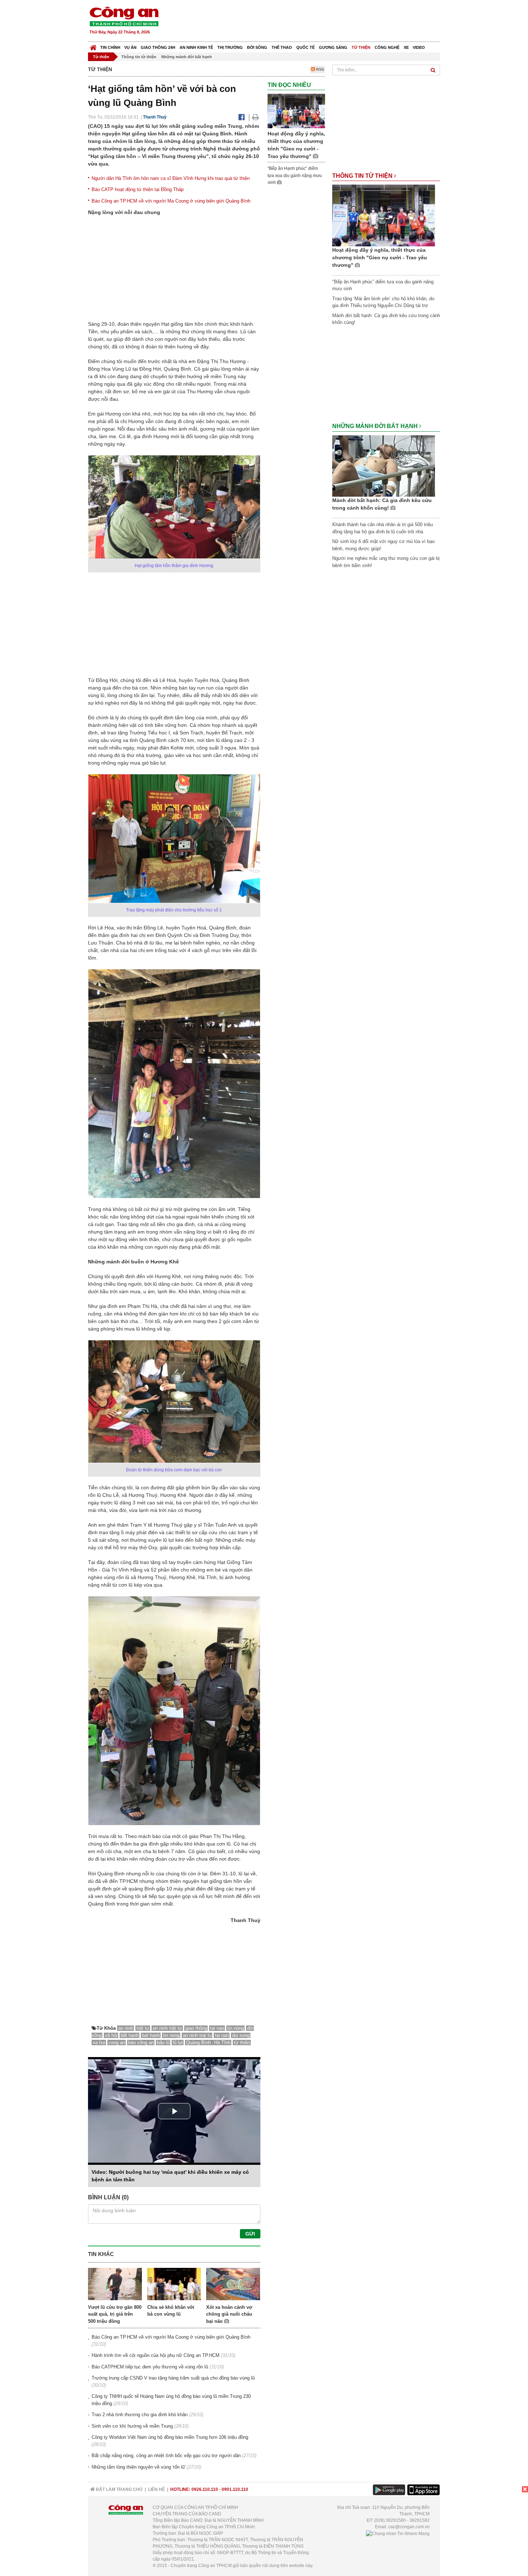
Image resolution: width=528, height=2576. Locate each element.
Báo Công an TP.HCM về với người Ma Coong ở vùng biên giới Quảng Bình (171, 201)
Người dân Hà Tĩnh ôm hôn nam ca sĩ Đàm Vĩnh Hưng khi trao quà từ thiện (171, 178)
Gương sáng (333, 47)
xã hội (111, 2035)
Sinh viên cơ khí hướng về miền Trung (132, 2426)
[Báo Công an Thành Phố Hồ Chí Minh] (93, 46)
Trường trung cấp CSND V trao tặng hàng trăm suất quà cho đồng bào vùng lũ (173, 2378)
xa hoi (99, 2043)
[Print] (256, 117)
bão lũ (163, 2043)
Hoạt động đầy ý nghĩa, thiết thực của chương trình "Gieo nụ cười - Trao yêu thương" (380, 257)
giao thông (196, 2028)
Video (419, 47)
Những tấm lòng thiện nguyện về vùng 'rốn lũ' (138, 2467)
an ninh (126, 2028)
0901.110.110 (235, 2489)
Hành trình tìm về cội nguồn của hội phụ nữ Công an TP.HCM (156, 2355)
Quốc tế (305, 47)
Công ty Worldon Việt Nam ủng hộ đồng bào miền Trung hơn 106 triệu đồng (170, 2437)
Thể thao (282, 47)
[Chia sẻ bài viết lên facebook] (242, 117)
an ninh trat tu (197, 2035)
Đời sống (257, 47)
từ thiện (242, 2043)
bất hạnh (130, 2035)
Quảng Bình (199, 2043)
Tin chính (110, 47)
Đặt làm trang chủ (119, 2489)
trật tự (143, 2028)
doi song (241, 2035)
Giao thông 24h (158, 47)
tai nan (222, 2035)
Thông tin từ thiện (139, 57)
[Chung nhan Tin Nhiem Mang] (398, 2533)
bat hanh (151, 2035)
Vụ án (130, 47)
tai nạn (217, 2028)
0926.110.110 (205, 2489)
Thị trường (230, 47)
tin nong (171, 2035)
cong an (117, 2043)
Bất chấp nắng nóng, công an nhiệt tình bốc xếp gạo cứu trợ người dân (166, 2456)
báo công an (141, 2043)
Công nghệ (387, 47)
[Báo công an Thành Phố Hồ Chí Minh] (124, 16)
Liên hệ (156, 2489)
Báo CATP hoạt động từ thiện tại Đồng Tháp (138, 189)
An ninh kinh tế (196, 47)
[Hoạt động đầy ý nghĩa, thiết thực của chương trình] (296, 111)
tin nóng (236, 2028)
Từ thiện (361, 47)
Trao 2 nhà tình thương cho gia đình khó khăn (140, 2415)
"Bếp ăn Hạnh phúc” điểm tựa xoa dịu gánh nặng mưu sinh (295, 175)
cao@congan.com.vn (409, 2527)
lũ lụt (178, 2043)
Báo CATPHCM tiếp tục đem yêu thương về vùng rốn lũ (150, 2367)
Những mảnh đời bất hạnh (187, 57)
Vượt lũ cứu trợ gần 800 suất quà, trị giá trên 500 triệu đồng (115, 2314)
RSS (319, 69)
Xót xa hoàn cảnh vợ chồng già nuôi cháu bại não (229, 2314)
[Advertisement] (310, 22)
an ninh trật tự (167, 2028)
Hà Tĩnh (222, 2043)
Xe (406, 47)
